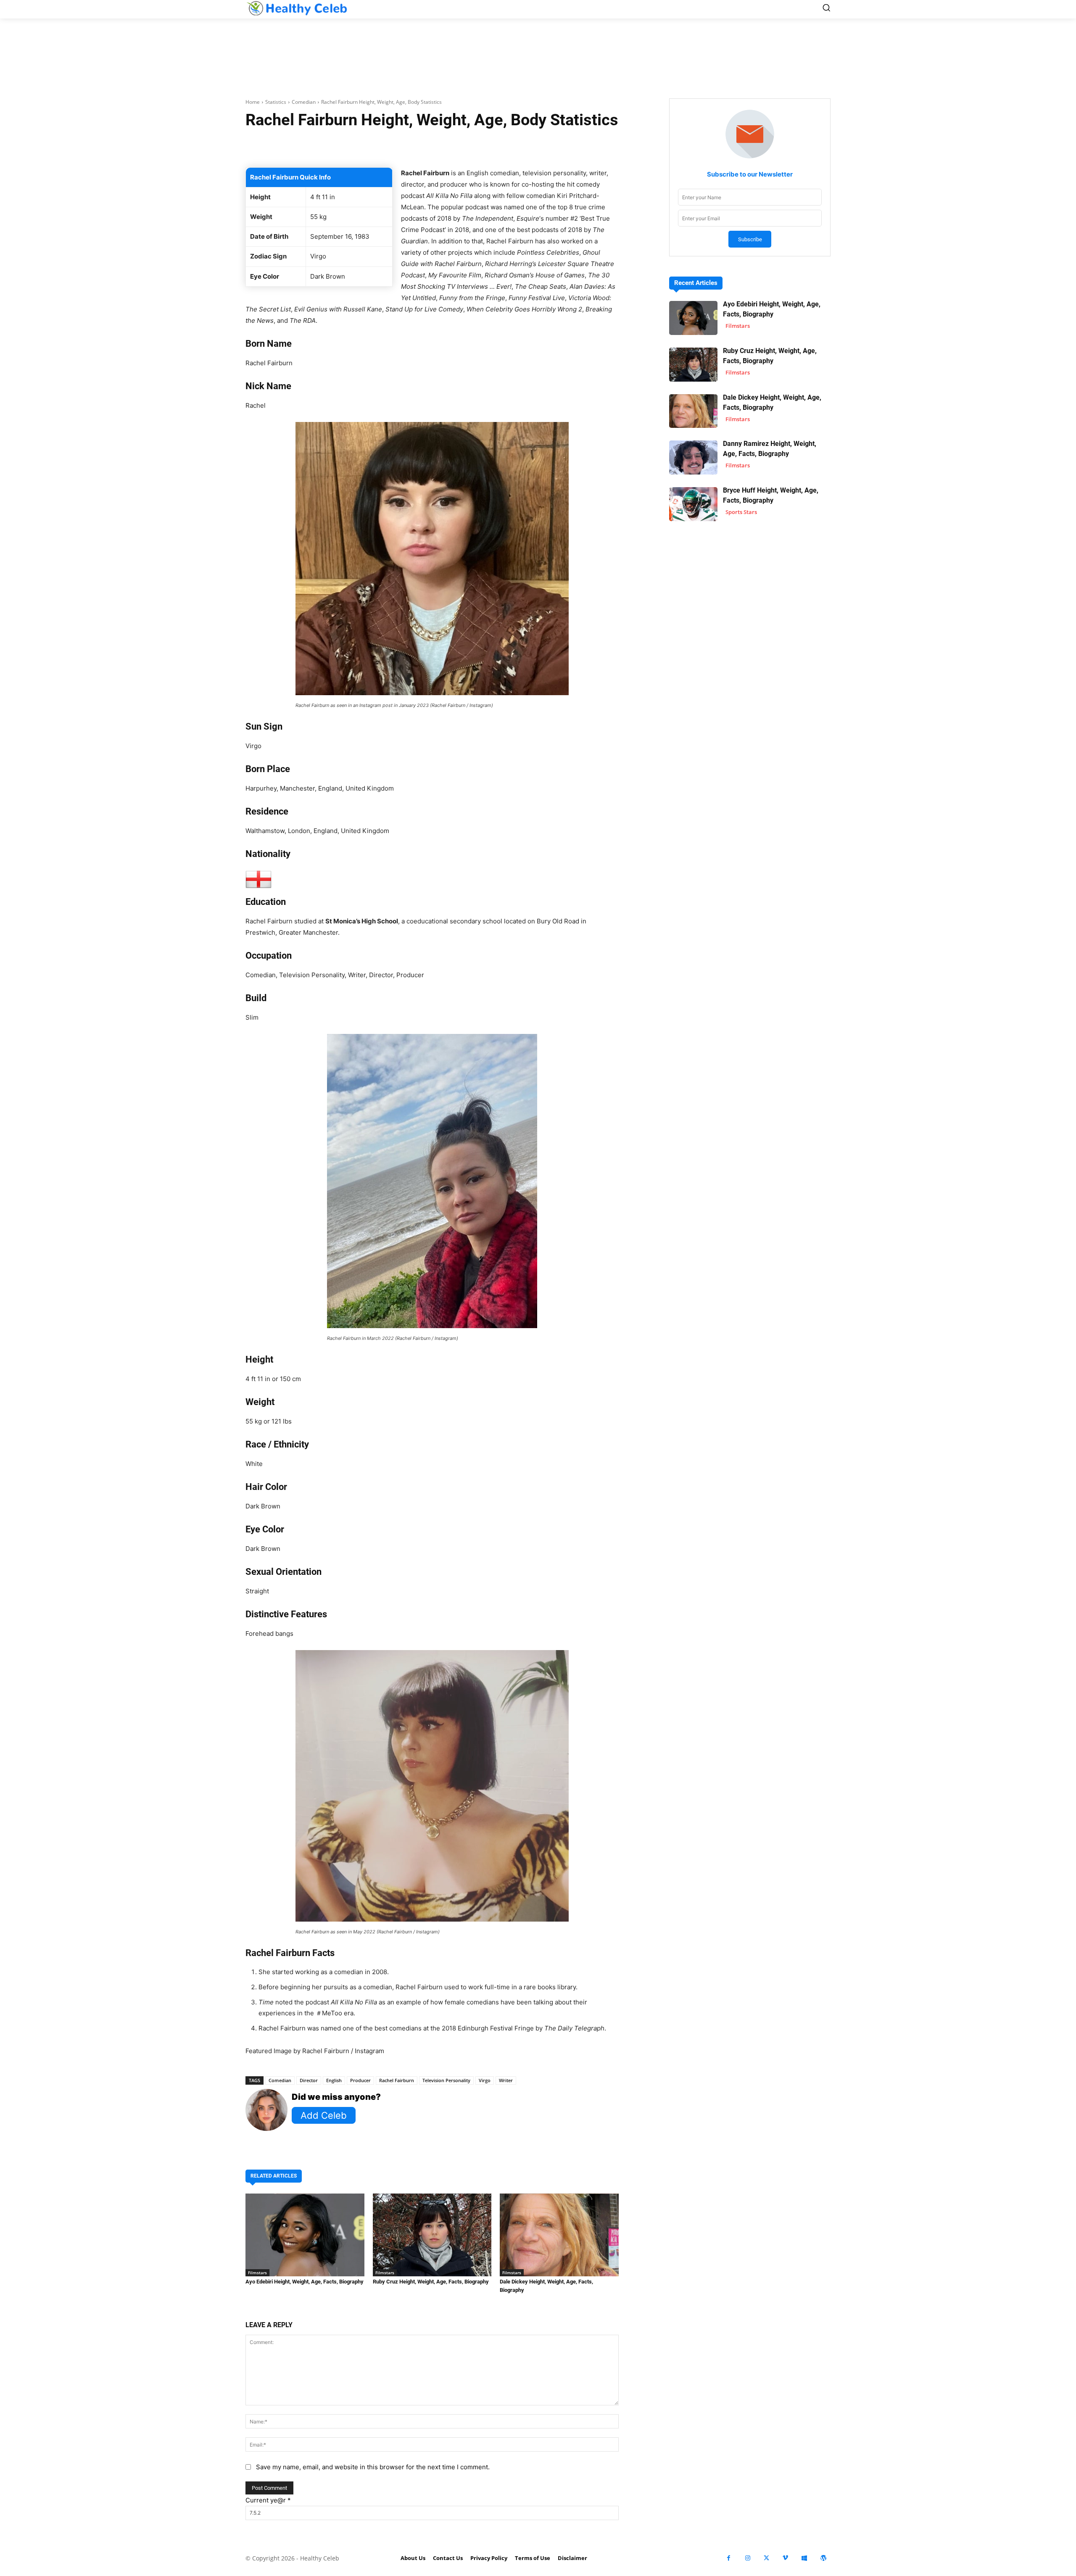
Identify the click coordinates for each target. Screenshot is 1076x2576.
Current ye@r (268, 2500)
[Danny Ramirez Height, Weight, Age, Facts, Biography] (693, 457)
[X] (766, 2558)
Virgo (485, 2080)
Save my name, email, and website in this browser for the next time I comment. (373, 2467)
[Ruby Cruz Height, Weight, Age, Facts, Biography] (432, 2235)
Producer (360, 2080)
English (334, 2080)
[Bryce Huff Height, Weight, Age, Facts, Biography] (693, 504)
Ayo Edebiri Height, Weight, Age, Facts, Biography (305, 2282)
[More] (532, 146)
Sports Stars (741, 512)
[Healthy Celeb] (297, 8)
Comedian (304, 102)
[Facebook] (729, 2558)
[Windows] (804, 2558)
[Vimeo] (785, 2558)
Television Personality (446, 2080)
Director (309, 2080)
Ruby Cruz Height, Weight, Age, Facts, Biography (431, 2282)
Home (253, 102)
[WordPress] (823, 2558)
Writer (506, 2080)
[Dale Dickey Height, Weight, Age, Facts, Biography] (559, 2235)
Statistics (276, 102)
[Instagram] (748, 2558)
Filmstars (257, 2273)
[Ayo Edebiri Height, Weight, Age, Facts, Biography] (305, 2235)
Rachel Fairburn (397, 2080)
